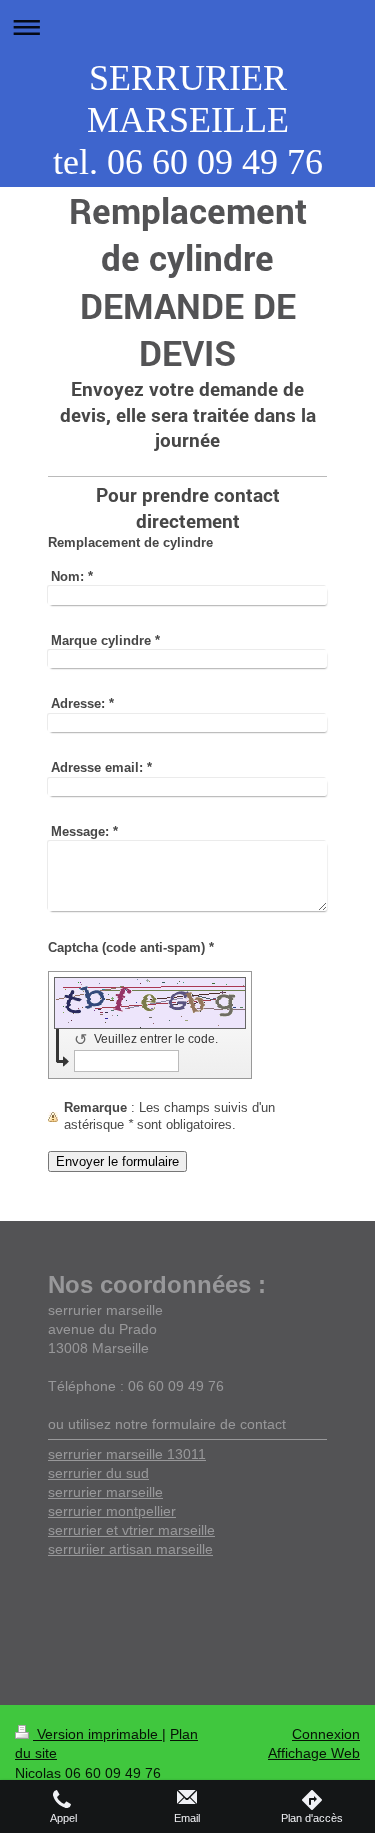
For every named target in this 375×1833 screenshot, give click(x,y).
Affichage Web (314, 1753)
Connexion (326, 1734)
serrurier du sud (98, 1473)
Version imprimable (97, 1734)
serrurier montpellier (112, 1511)
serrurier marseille (105, 1492)
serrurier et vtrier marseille (131, 1530)
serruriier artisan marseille (130, 1549)
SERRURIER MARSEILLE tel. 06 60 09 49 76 (188, 120)
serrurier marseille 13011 (127, 1454)
